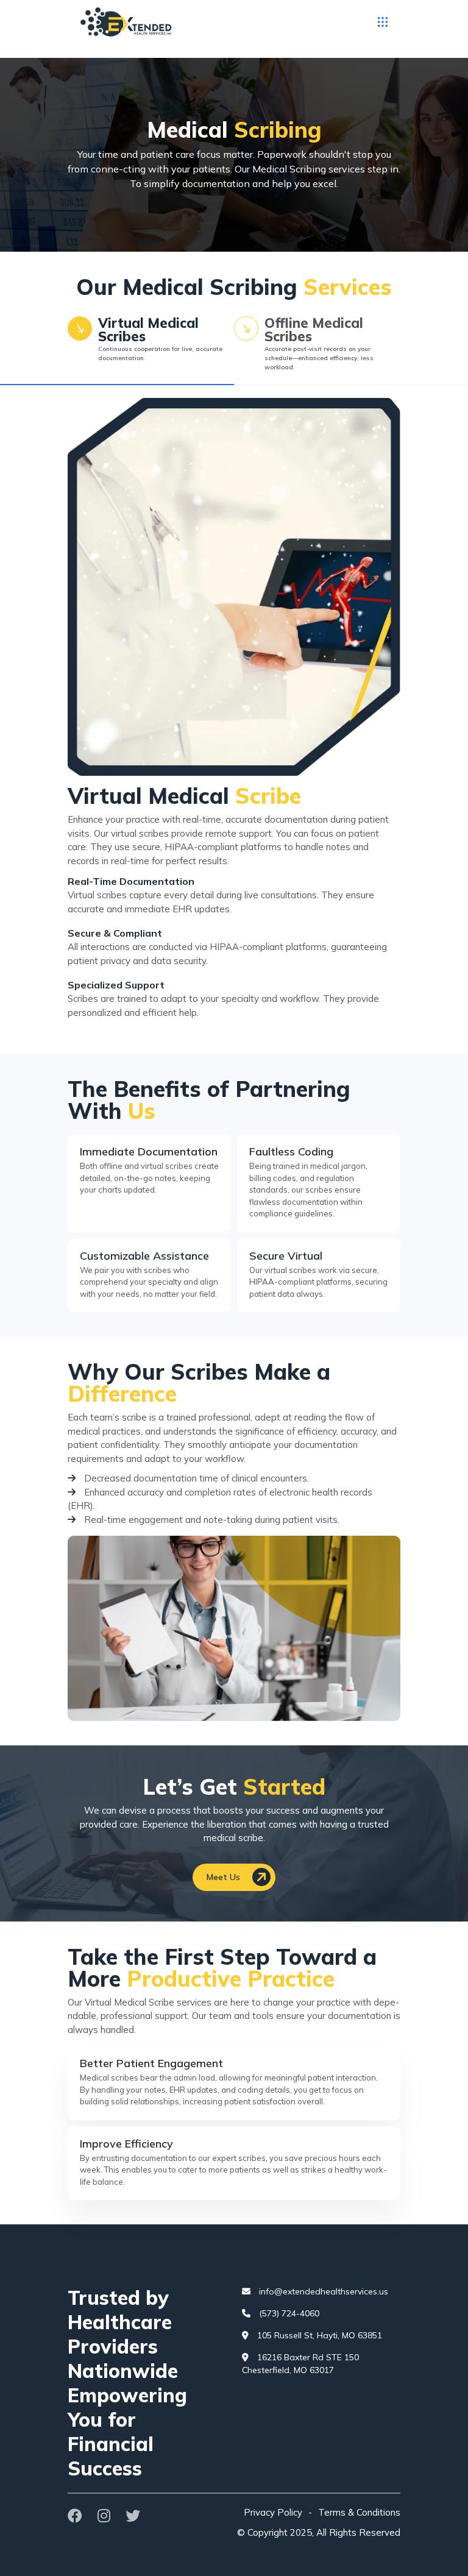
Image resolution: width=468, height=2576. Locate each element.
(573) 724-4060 (288, 2313)
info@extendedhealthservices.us (322, 2291)
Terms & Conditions (359, 2512)
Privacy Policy (273, 2512)
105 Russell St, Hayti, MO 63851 (318, 2335)
